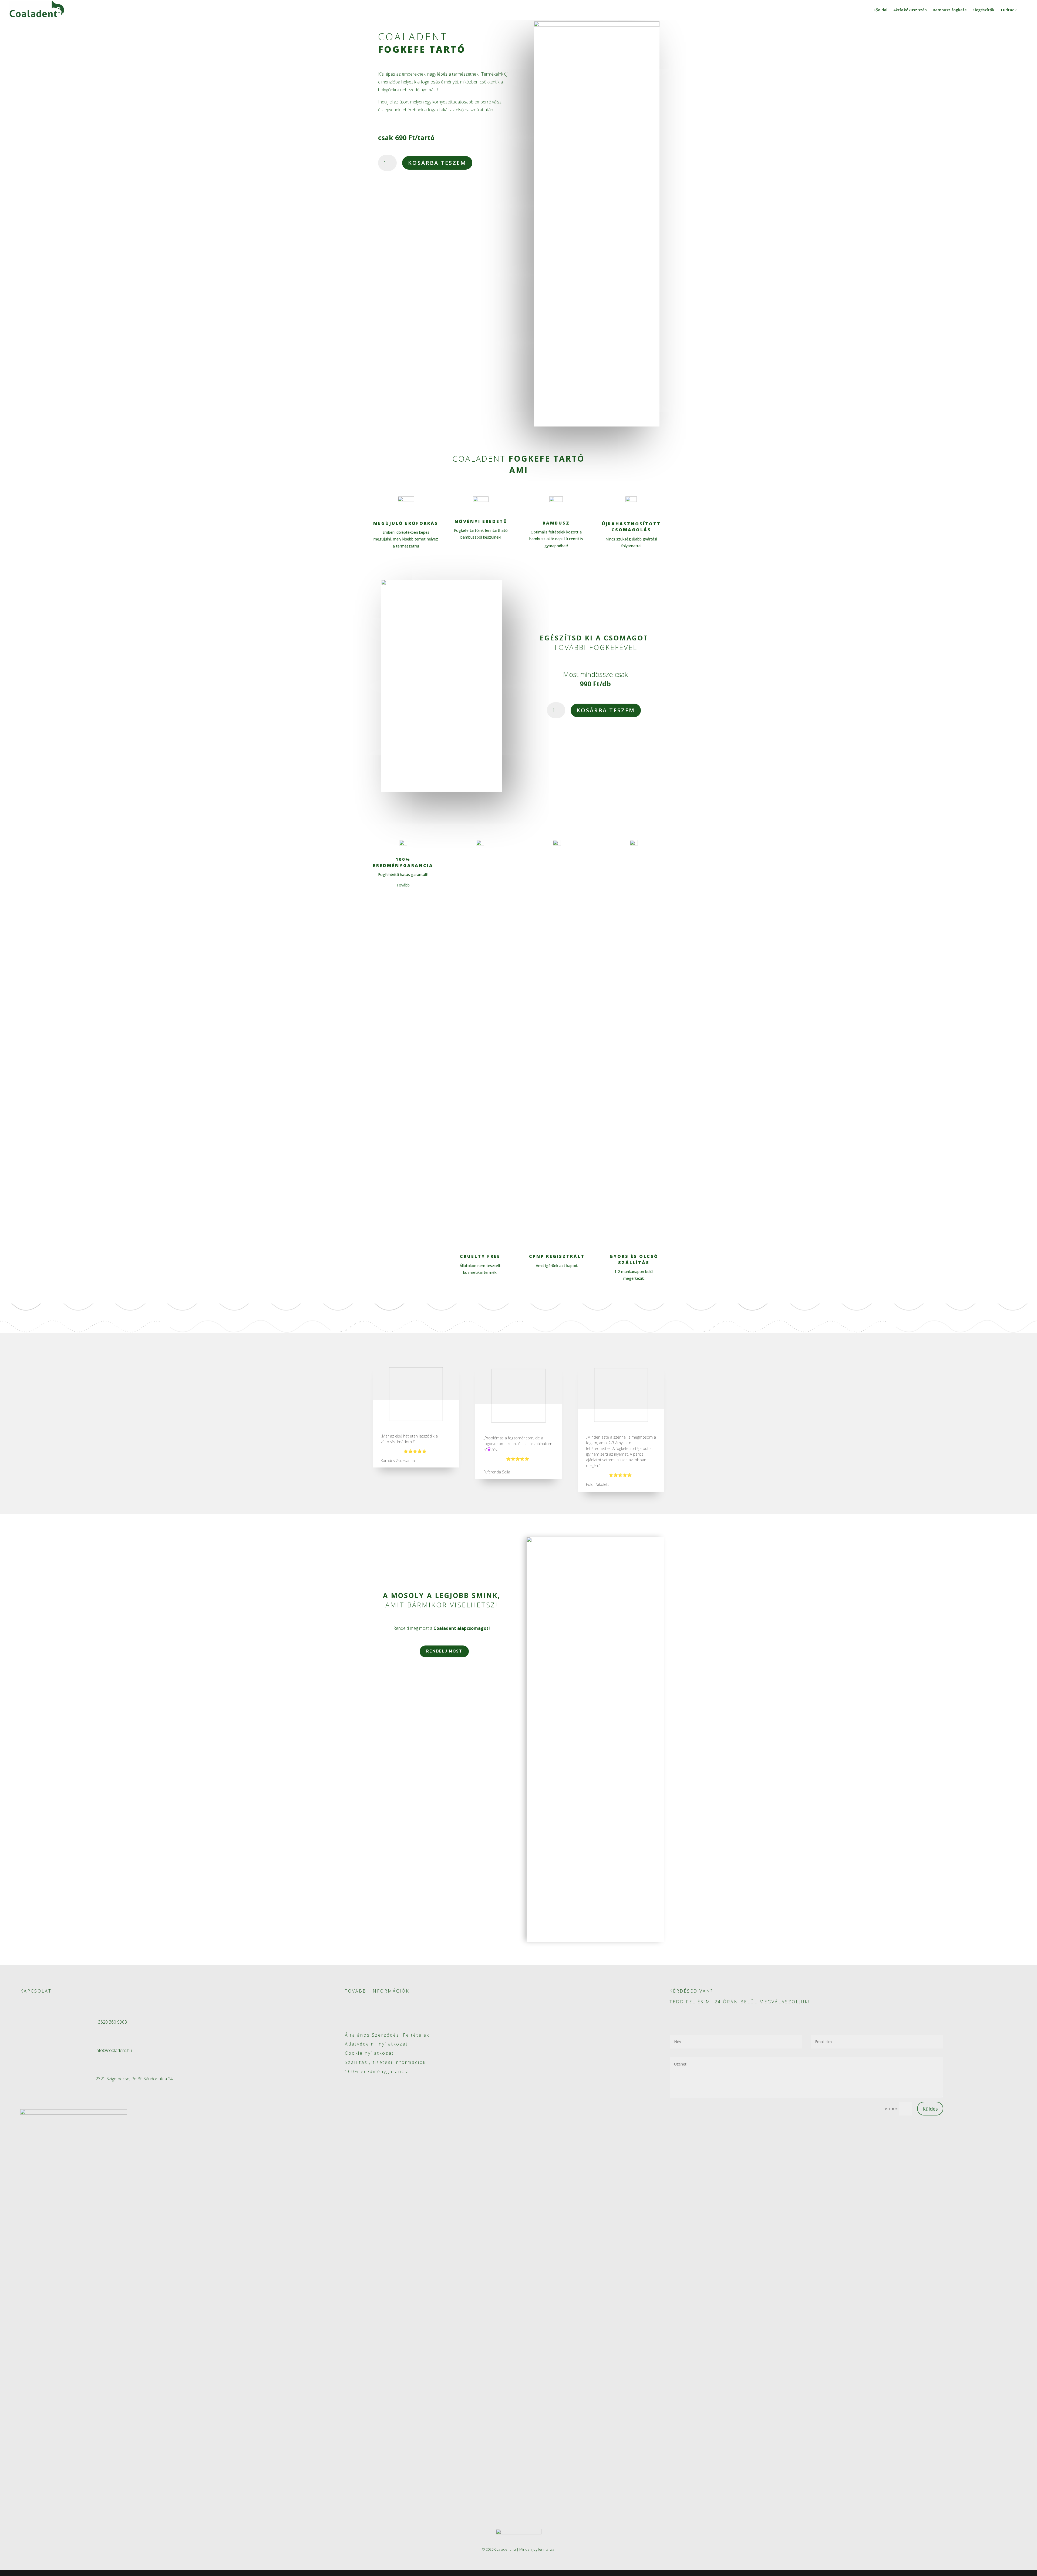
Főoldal (881, 10)
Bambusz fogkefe (950, 10)
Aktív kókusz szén (910, 10)
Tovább (403, 885)
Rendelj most (444, 1651)
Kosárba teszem (437, 163)
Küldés (930, 2109)
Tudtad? (1008, 10)
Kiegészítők (983, 10)
